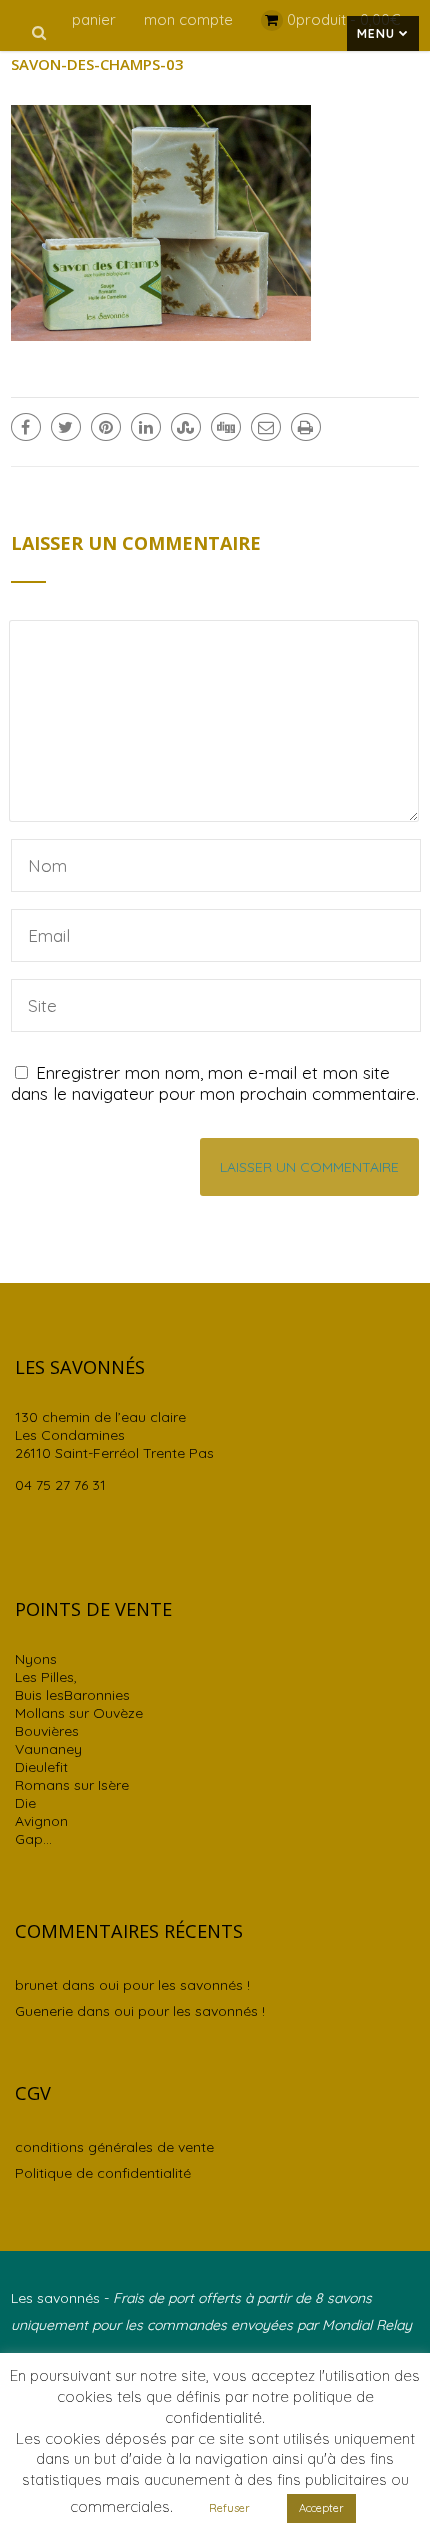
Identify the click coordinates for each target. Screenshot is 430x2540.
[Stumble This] (186, 427)
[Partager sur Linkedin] (146, 427)
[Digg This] (226, 427)
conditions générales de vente (114, 2147)
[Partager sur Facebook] (26, 427)
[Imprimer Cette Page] (306, 427)
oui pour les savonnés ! (174, 1985)
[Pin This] (106, 427)
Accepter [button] (321, 2508)
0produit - (344, 19)
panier (94, 19)
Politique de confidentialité (103, 2173)
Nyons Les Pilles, (46, 1668)
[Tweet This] (66, 427)
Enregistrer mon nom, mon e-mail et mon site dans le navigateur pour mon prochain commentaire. (215, 1083)
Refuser (229, 2508)
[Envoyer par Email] (266, 427)
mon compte (188, 19)
